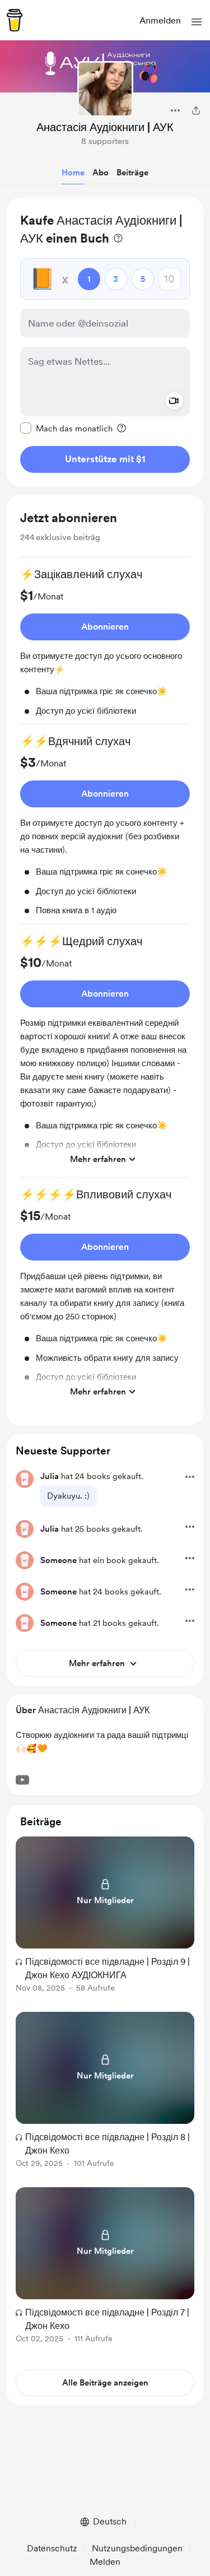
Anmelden (160, 20)
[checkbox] (66, 428)
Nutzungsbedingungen (137, 2548)
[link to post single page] (105, 1916)
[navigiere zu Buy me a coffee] (15, 20)
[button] (197, 22)
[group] (105, 645)
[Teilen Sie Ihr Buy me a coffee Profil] (196, 110)
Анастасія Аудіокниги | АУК (105, 127)
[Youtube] (22, 1780)
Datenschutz (52, 2548)
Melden (105, 2562)
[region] (105, 342)
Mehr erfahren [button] (98, 1159)
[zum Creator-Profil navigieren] (105, 89)
